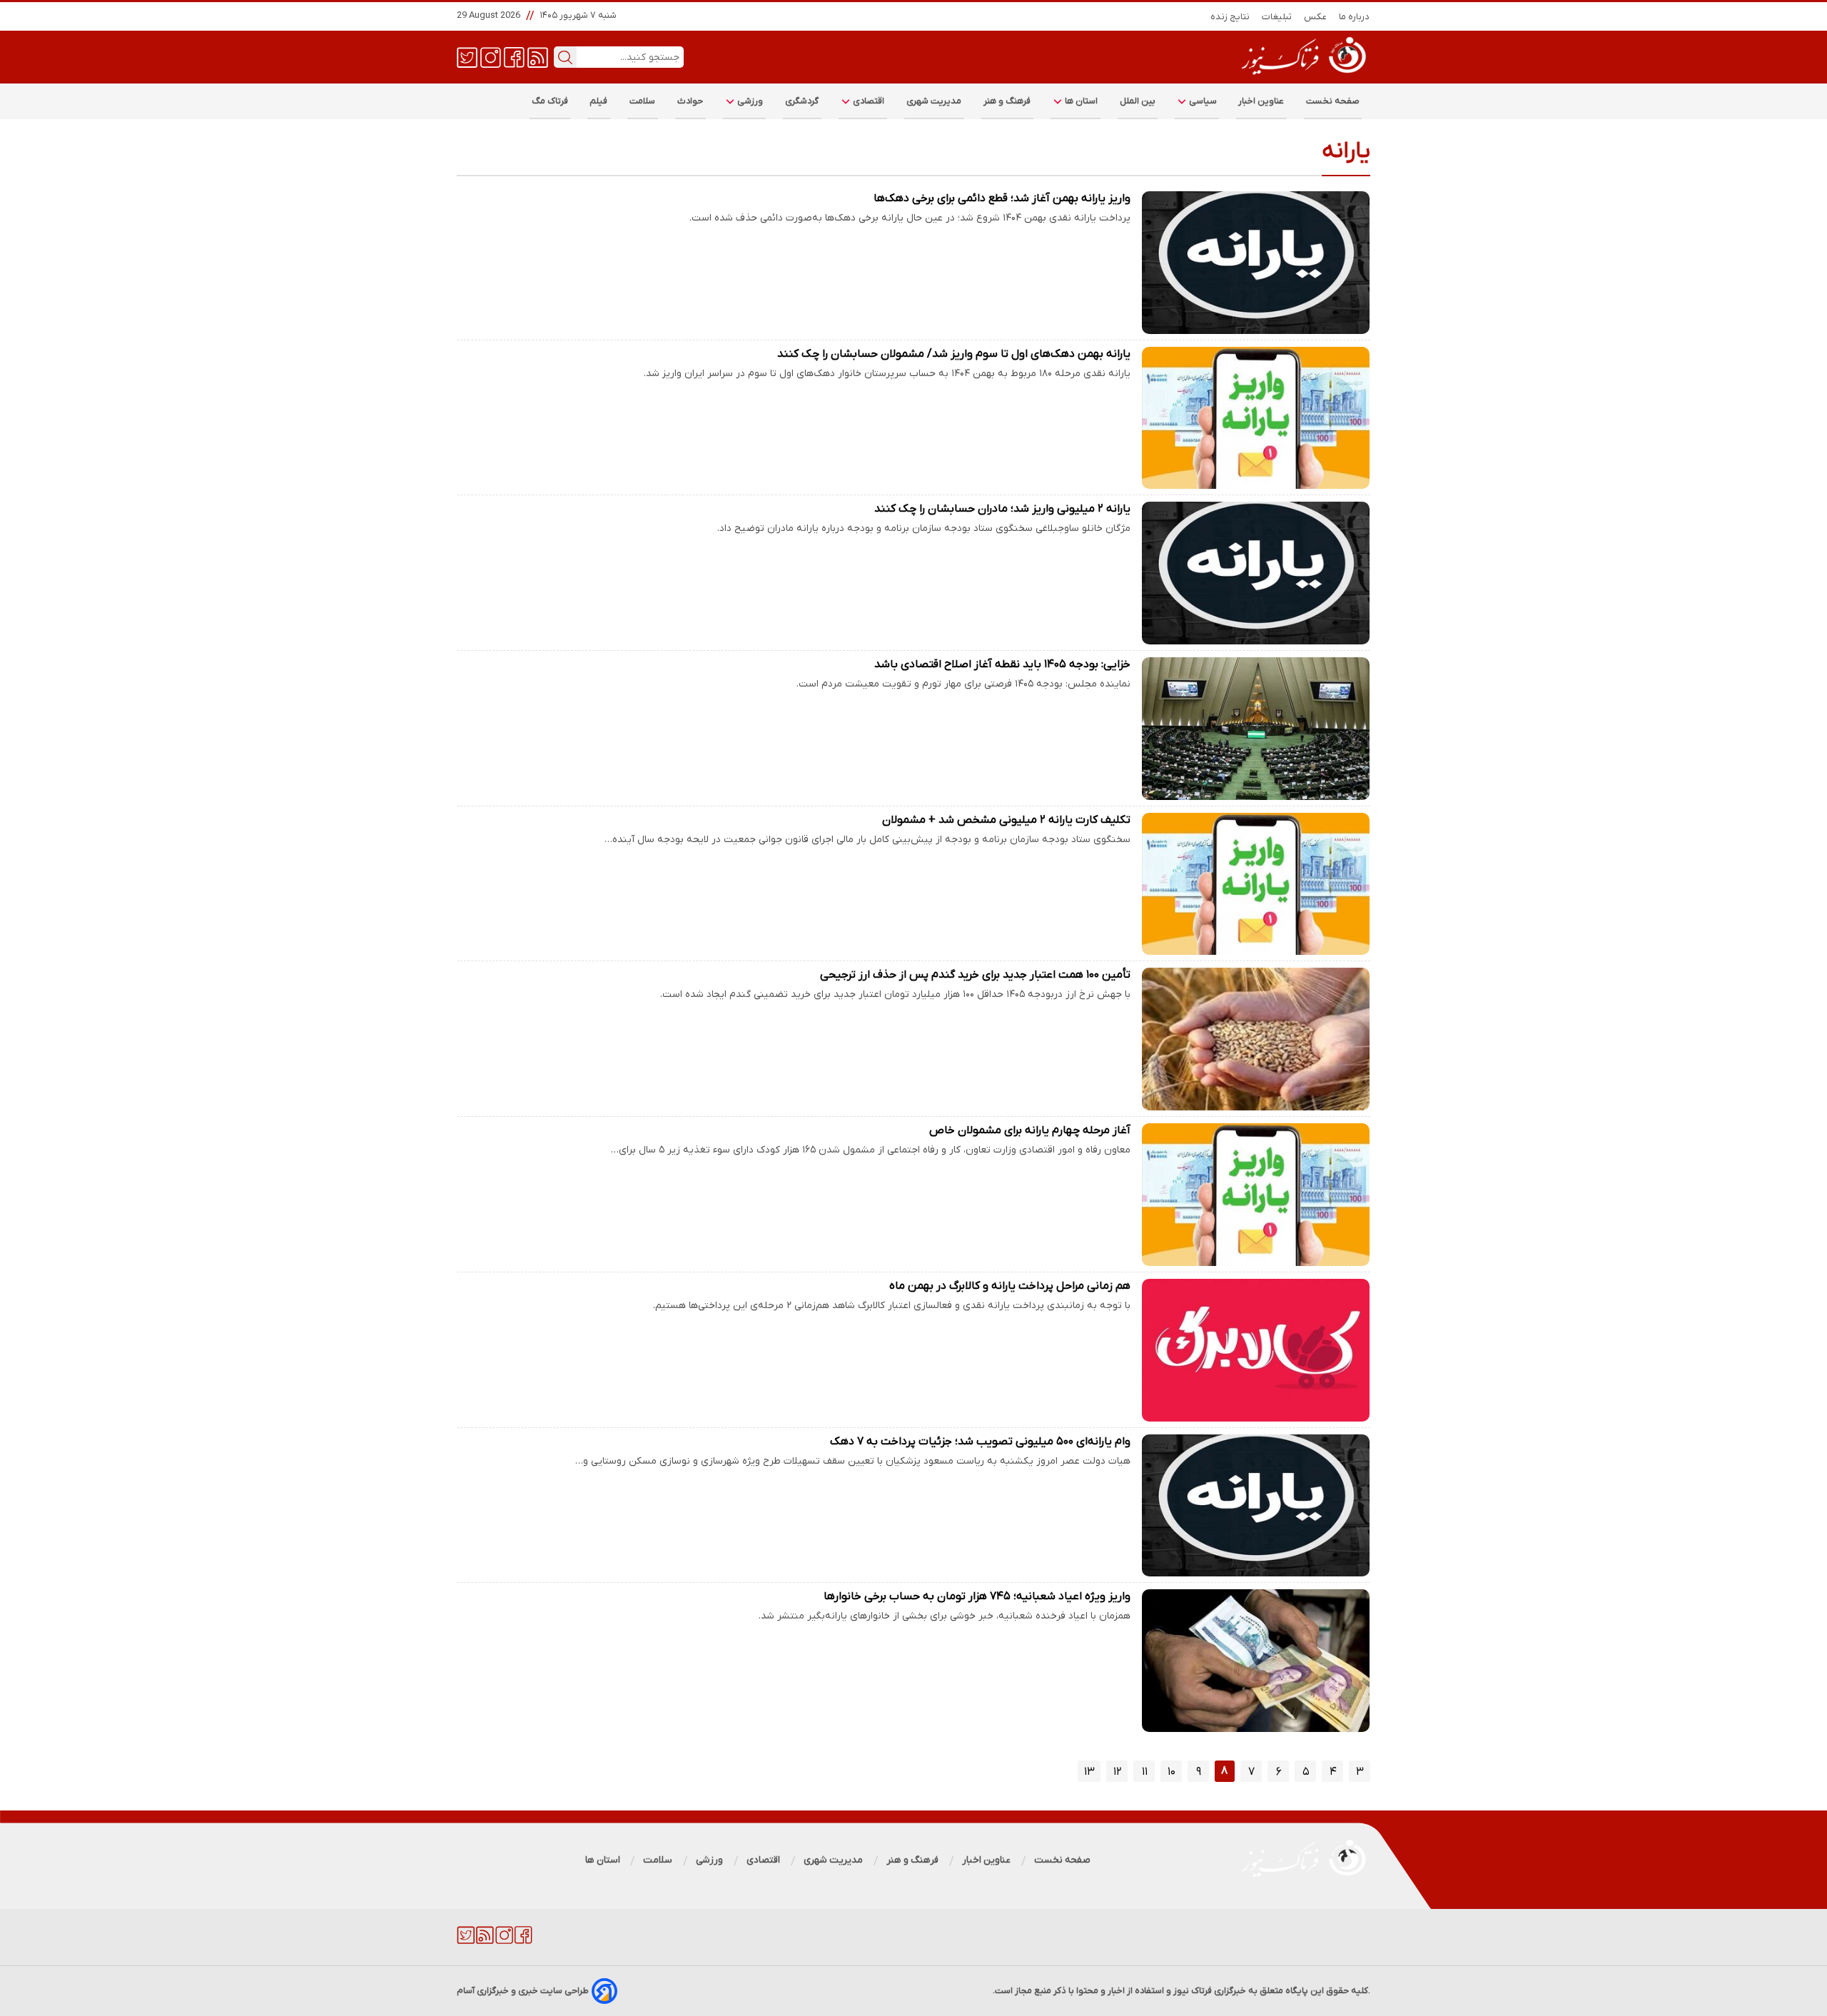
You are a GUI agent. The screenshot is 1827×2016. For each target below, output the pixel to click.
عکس (1316, 17)
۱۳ (1089, 1772)
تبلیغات (1277, 17)
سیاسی (1202, 101)
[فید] (538, 56)
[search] (565, 57)
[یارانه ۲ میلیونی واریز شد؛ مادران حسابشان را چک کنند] (1256, 573)
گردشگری (802, 101)
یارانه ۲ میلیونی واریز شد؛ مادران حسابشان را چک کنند (1002, 509)
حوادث (690, 101)
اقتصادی (868, 101)
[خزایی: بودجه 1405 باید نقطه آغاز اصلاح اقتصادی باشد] (1256, 729)
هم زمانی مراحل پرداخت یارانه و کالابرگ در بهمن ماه (1010, 1286)
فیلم (599, 101)
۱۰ (1171, 1772)
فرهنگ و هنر (1007, 101)
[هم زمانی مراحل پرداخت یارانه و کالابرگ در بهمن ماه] (1256, 1350)
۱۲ (1118, 1772)
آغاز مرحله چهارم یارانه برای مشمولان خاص (1030, 1130)
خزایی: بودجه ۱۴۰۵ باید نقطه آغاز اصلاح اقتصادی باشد (1002, 664)
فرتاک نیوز (1193, 1991)
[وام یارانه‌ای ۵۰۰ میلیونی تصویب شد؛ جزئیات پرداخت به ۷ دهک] (1256, 1506)
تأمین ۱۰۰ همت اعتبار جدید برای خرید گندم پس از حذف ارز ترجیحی (975, 975)
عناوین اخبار (1261, 101)
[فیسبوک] (514, 56)
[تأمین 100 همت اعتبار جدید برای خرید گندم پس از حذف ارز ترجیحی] (1256, 1039)
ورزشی (749, 101)
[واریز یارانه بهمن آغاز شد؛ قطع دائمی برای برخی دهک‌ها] (1256, 263)
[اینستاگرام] (491, 56)
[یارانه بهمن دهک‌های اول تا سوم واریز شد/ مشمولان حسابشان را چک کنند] (1256, 418)
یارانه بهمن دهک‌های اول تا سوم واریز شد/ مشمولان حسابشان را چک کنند (954, 354)
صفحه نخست (1333, 101)
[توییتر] (467, 56)
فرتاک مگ (550, 101)
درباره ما (1355, 17)
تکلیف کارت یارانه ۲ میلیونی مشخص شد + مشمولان (1006, 820)
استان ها (1080, 101)
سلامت (643, 101)
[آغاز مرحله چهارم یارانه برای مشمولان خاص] (1256, 1195)
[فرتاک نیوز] (1302, 76)
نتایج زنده (1230, 17)
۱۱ (1145, 1772)
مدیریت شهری (934, 101)
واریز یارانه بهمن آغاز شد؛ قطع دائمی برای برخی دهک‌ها (1002, 198)
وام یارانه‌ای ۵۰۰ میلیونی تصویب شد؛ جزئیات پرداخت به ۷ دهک (980, 1442)
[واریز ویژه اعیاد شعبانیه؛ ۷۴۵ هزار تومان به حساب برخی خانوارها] (1256, 1661)
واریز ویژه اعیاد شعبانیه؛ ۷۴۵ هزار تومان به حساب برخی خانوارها (977, 1596)
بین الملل (1138, 101)
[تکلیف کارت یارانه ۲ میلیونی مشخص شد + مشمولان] (1256, 884)
